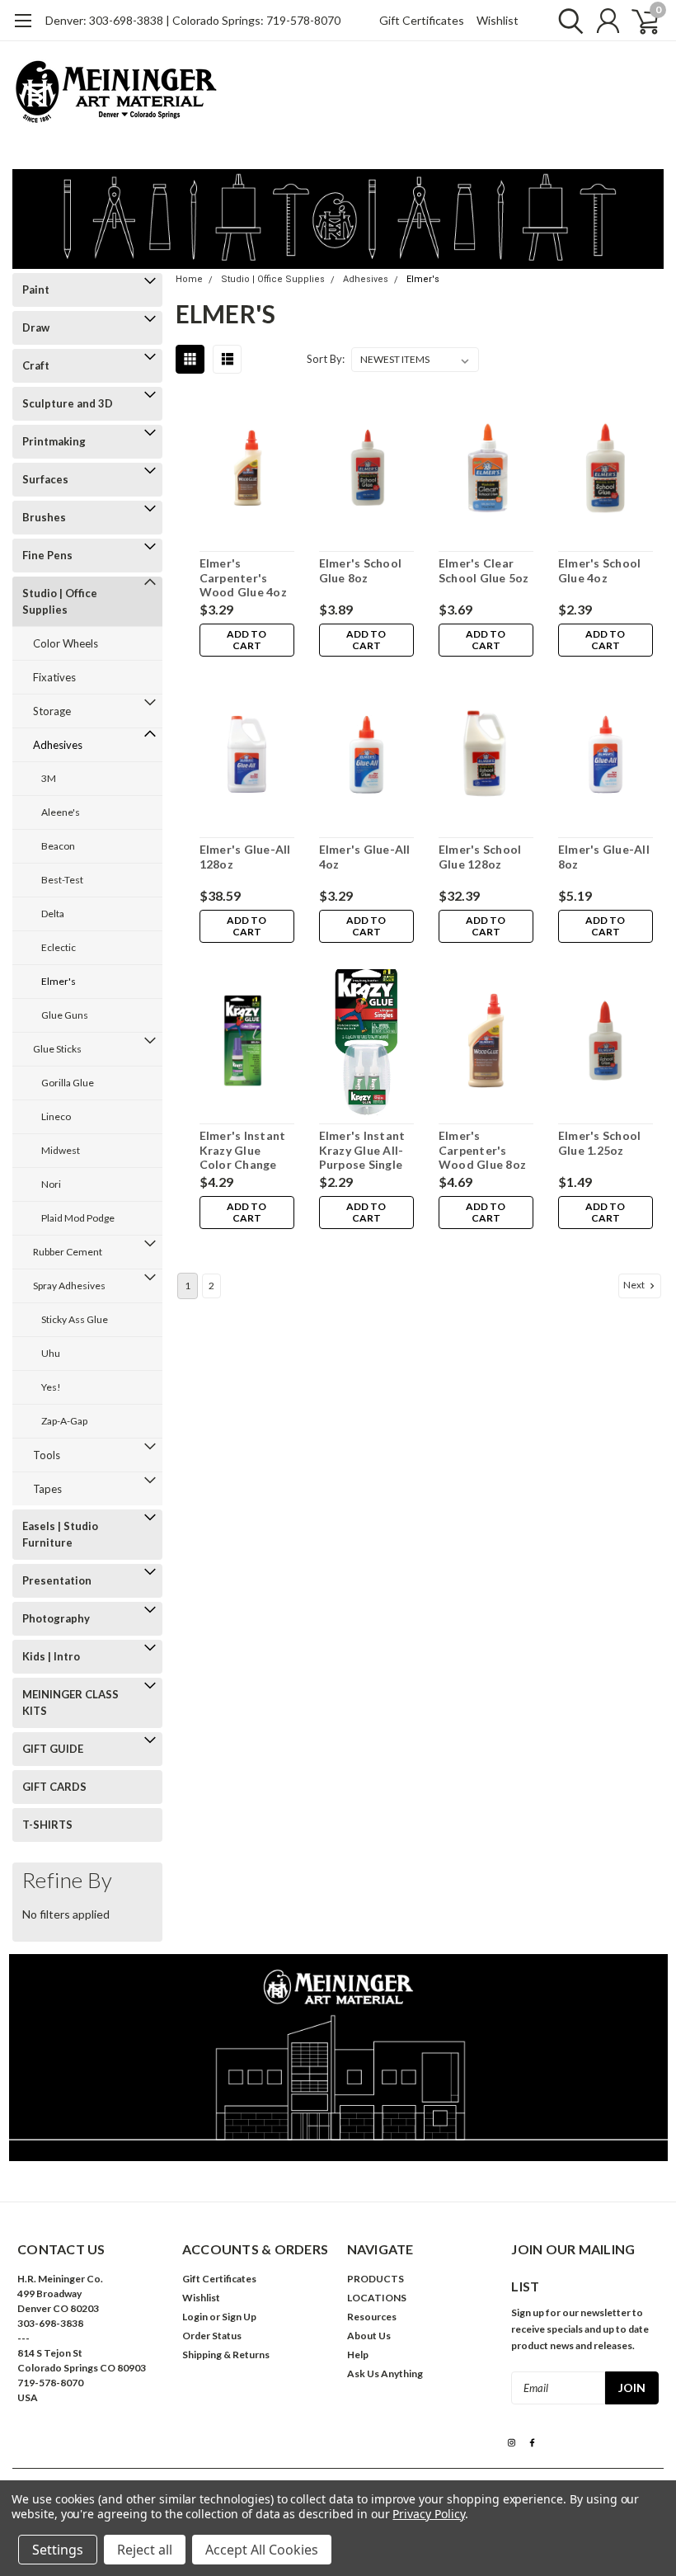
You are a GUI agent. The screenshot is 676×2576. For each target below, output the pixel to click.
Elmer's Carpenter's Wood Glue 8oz (482, 1150)
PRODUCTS (376, 2279)
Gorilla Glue (68, 1083)
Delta (53, 914)
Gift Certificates (422, 20)
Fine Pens (47, 555)
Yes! (51, 1387)
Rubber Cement (68, 1252)
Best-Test (62, 880)
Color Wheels (66, 643)
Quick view (246, 470)
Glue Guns (65, 1015)
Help (358, 2355)
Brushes (44, 517)
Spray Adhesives (69, 1286)
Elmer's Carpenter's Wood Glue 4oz (243, 577)
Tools (47, 1455)
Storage (52, 711)
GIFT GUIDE (53, 1749)
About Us (369, 2336)
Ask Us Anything (385, 2373)
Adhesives (58, 745)
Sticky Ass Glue (75, 1319)
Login (195, 2317)
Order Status (212, 2336)
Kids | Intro (51, 1656)
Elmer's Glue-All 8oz (604, 857)
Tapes (47, 1489)
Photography (56, 1618)
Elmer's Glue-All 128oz (245, 857)
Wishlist (498, 20)
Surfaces (45, 479)
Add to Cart (246, 640)
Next (635, 1285)
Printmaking (54, 441)
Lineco (56, 1116)
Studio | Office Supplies (60, 601)
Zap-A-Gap (64, 1421)
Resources (372, 2317)
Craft (36, 365)
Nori (51, 1184)
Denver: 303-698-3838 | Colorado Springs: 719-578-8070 (193, 20)
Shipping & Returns (226, 2355)
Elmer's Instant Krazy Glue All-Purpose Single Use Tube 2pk (362, 1150)
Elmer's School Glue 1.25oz (600, 1143)
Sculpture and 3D (68, 403)
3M (49, 778)
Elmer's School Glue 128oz (480, 857)
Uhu (51, 1353)
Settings (58, 2550)
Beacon (58, 846)
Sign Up (239, 2317)
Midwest (61, 1150)
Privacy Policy (428, 2514)
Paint (36, 290)
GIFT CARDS (54, 1787)
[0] (639, 21)
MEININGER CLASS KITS (70, 1702)
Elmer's (59, 981)
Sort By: (326, 359)
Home (189, 279)
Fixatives (54, 677)
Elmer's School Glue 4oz (600, 570)
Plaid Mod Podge (78, 1218)
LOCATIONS (377, 2298)
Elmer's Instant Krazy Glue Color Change (243, 1150)
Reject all (145, 2550)
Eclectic (59, 947)
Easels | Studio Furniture (60, 1534)
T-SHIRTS (47, 1825)
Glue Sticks (57, 1049)
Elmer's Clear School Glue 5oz (484, 570)
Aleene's (61, 812)
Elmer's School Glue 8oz (361, 570)
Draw (36, 327)
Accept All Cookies (262, 2550)
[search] (567, 21)
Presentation (57, 1580)
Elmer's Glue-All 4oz (365, 857)
